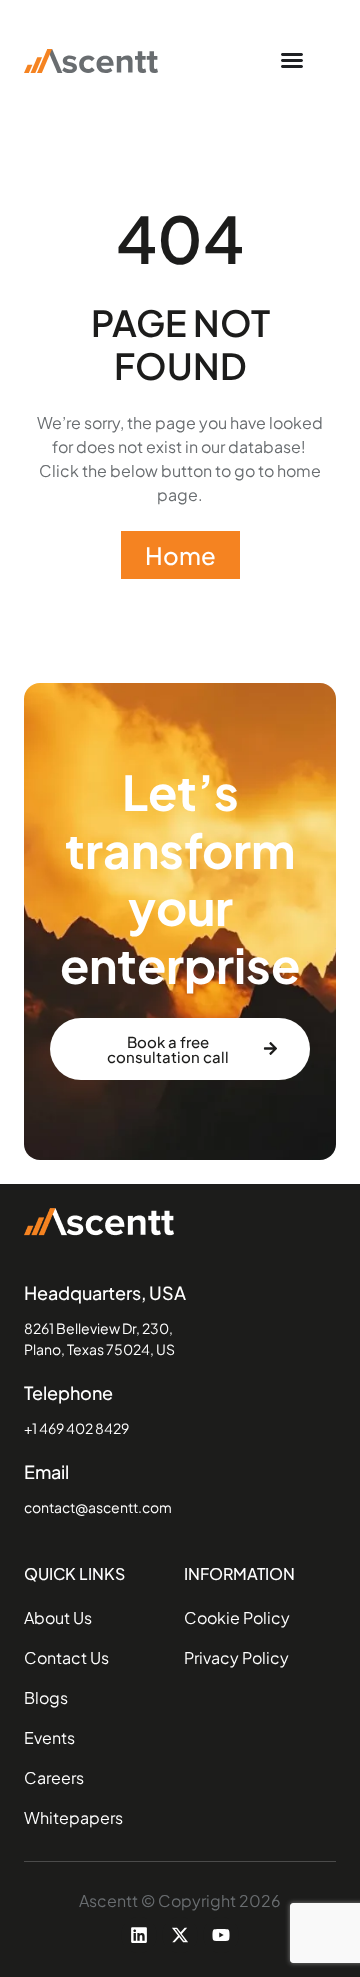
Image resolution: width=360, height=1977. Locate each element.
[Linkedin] (139, 1935)
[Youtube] (221, 1935)
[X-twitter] (180, 1935)
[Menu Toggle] (292, 60)
